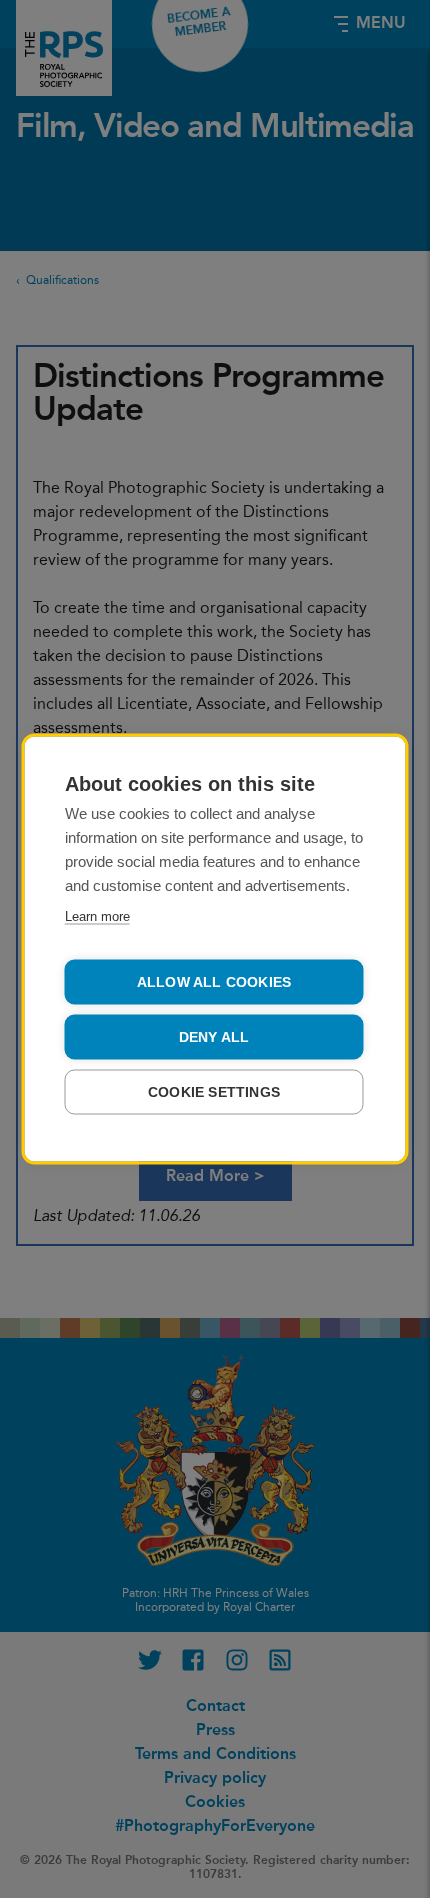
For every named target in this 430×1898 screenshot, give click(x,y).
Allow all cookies (214, 982)
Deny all (214, 1037)
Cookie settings (214, 1092)
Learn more (97, 916)
